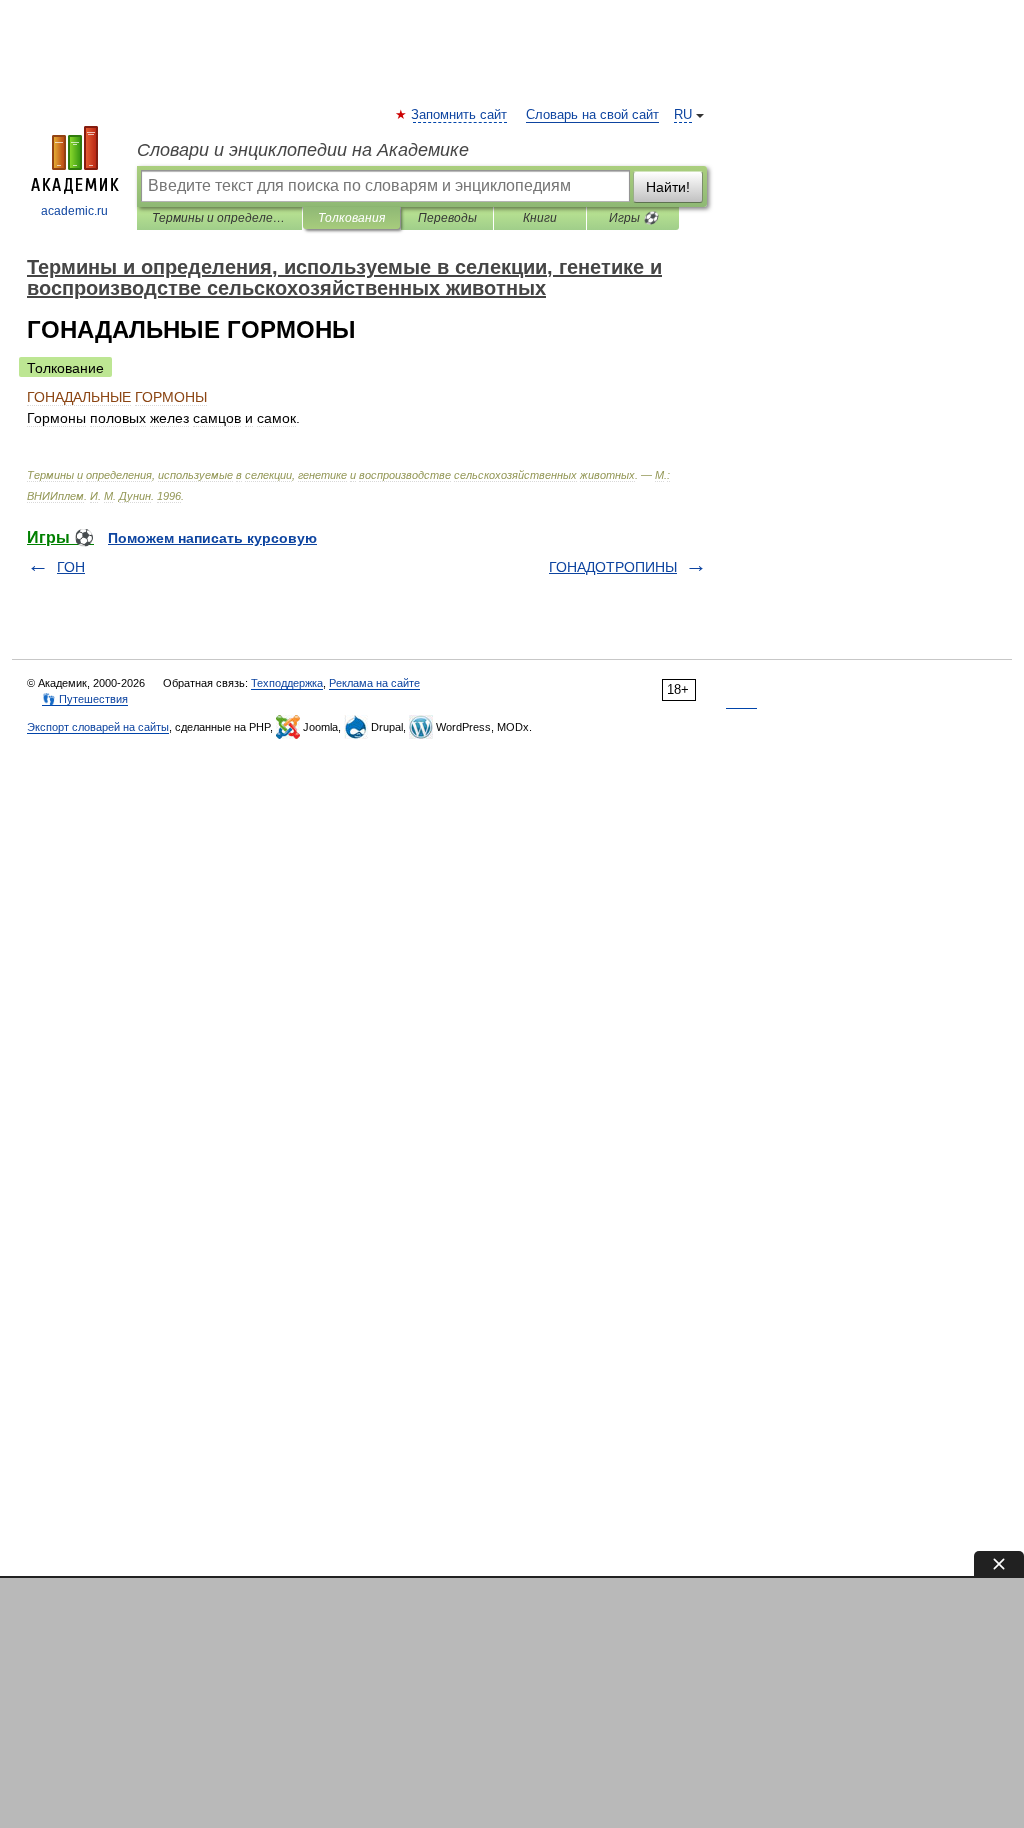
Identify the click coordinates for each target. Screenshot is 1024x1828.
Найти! (668, 187)
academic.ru (74, 211)
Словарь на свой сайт (592, 115)
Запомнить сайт (460, 115)
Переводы (447, 218)
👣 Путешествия (85, 699)
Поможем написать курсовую (212, 538)
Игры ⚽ (633, 218)
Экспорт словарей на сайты (98, 727)
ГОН (71, 567)
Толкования (351, 218)
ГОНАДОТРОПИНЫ (613, 567)
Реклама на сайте (374, 683)
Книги (540, 218)
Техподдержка (287, 683)
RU (683, 115)
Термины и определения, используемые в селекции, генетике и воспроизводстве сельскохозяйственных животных (219, 218)
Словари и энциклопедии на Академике (303, 150)
